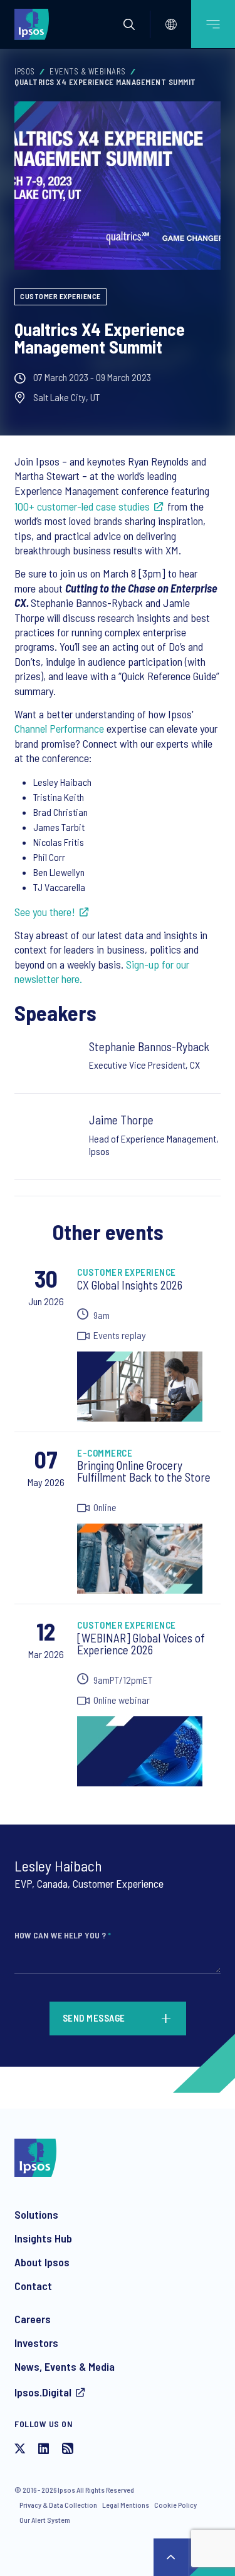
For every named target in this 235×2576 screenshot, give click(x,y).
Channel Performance (59, 728)
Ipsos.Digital (43, 2392)
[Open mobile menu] (213, 24)
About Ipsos (42, 2262)
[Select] (171, 24)
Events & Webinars (88, 71)
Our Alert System (45, 2520)
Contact (33, 2286)
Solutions (36, 2214)
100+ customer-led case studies (82, 506)
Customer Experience (60, 296)
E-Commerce (105, 1453)
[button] (129, 24)
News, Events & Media (65, 2366)
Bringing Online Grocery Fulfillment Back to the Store (144, 1471)
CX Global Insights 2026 (130, 1285)
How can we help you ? (63, 1935)
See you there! (45, 912)
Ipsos (25, 71)
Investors (36, 2343)
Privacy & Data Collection (58, 2505)
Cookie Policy (175, 2505)
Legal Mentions (126, 2505)
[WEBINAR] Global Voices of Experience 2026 (141, 1644)
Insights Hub (43, 2238)
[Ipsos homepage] (34, 24)
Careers (33, 2319)
